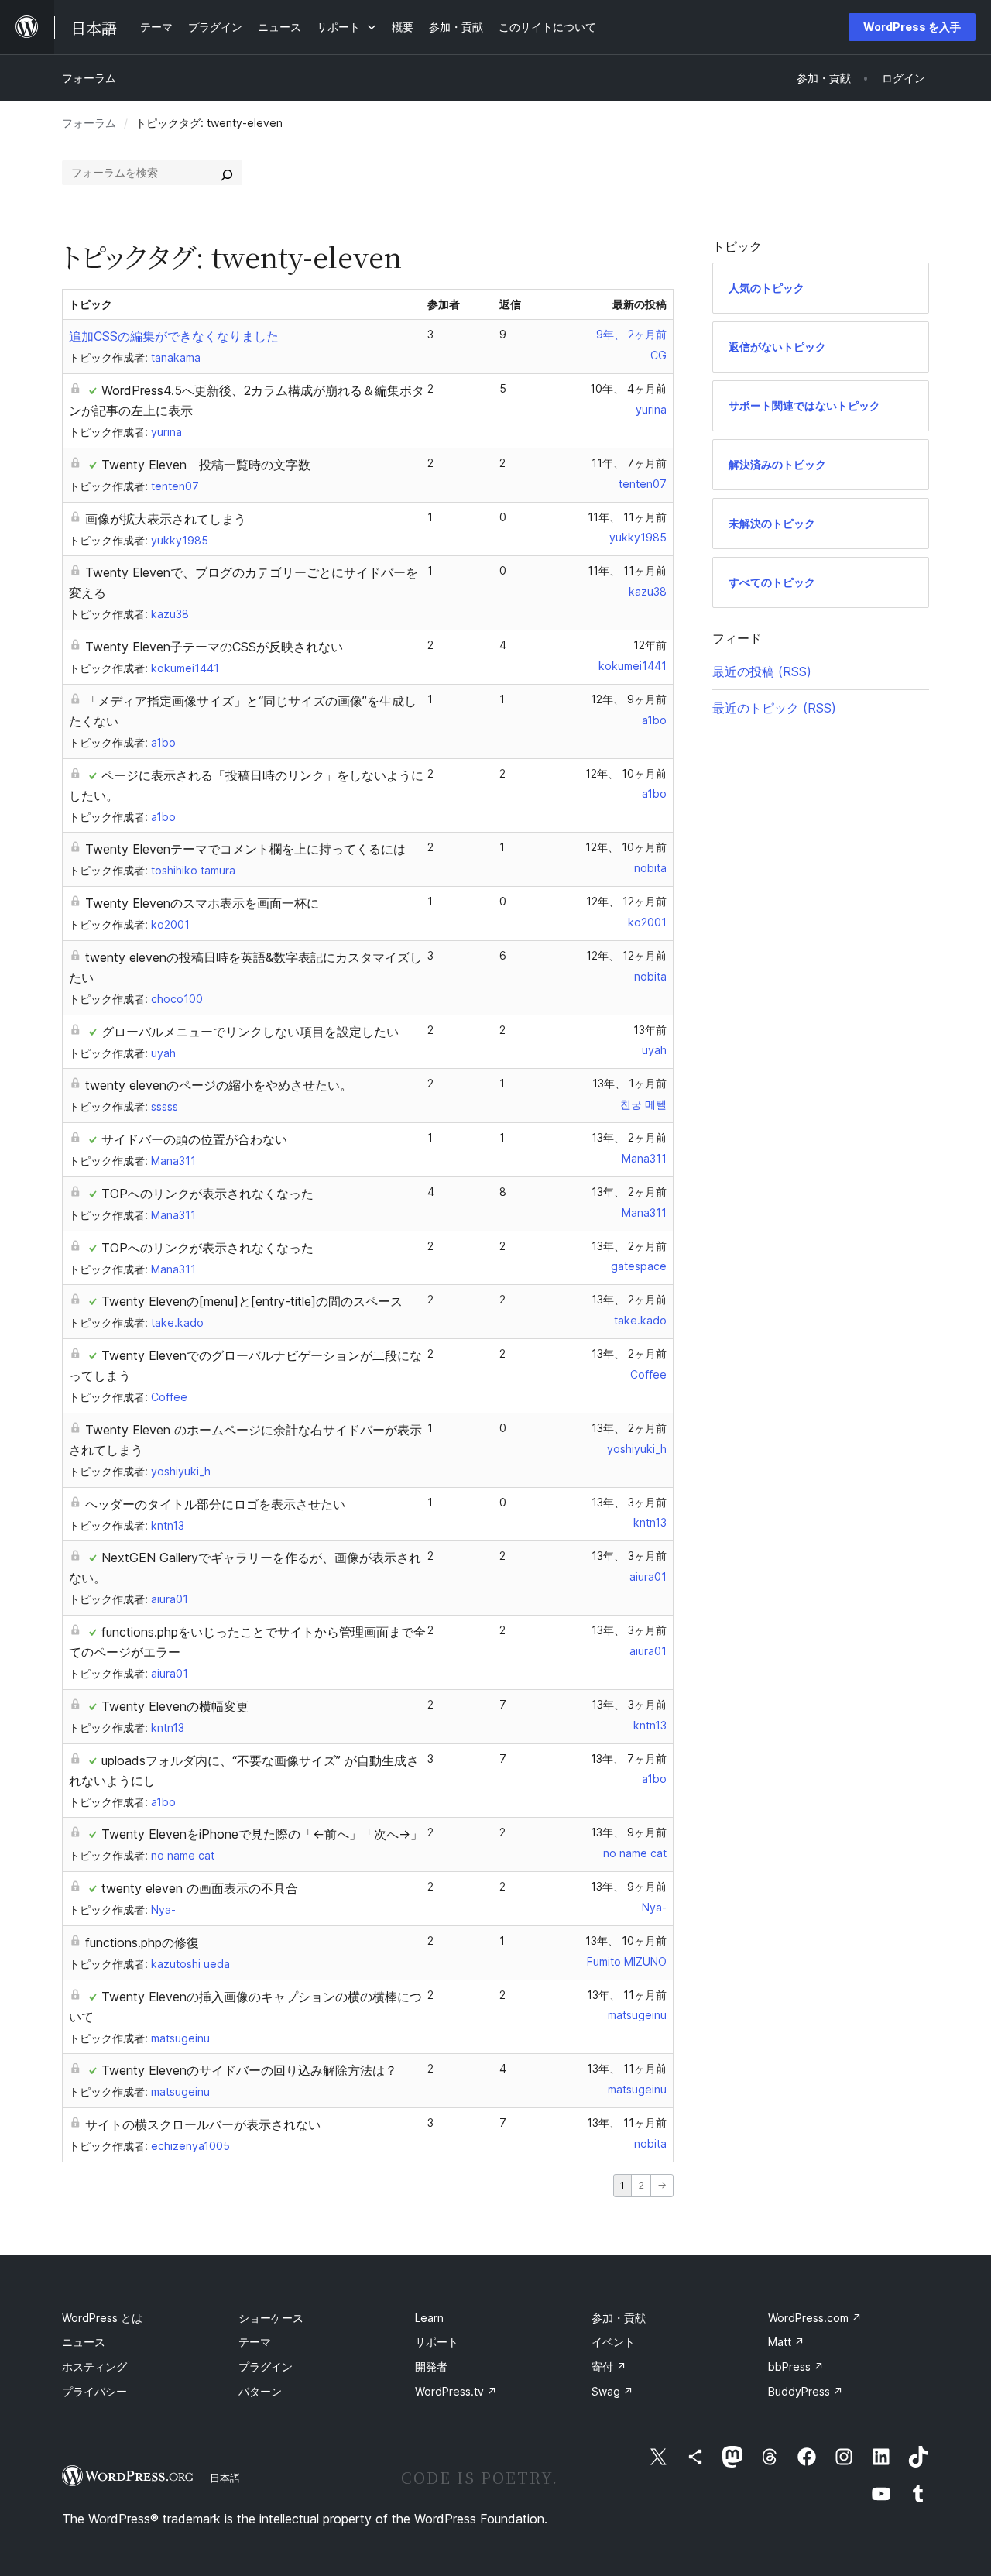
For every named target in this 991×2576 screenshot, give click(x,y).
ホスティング (94, 2366)
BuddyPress (806, 2391)
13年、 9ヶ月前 (629, 1832)
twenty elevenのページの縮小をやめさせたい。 (219, 1085)
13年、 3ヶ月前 (629, 1502)
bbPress (796, 2366)
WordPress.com (815, 2318)
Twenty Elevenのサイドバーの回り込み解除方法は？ (249, 2070)
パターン (260, 2391)
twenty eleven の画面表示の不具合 (200, 1888)
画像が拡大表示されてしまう (166, 519)
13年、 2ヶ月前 (629, 1137)
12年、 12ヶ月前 (626, 901)
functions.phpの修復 (142, 1942)
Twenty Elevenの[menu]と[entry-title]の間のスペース (252, 1301)
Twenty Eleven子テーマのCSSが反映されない (214, 647)
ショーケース (271, 2318)
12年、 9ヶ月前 (629, 699)
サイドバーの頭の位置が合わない (194, 1139)
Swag (612, 2391)
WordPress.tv (456, 2391)
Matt (786, 2342)
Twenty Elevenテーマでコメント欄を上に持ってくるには (245, 849)
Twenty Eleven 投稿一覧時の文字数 (206, 465)
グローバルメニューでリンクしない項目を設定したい (250, 1032)
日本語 (225, 2478)
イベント (613, 2342)
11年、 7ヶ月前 (629, 463)
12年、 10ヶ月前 (626, 773)
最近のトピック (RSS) (774, 708)
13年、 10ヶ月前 (626, 1941)
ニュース (84, 2342)
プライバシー (94, 2391)
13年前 (650, 1030)
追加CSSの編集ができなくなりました (174, 336)
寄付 (609, 2366)
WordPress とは (102, 2318)
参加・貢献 (619, 2318)
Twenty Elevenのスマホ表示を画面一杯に (202, 903)
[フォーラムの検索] (227, 173)
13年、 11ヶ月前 (627, 1995)
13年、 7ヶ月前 (629, 1759)
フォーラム (89, 78)
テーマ (255, 2342)
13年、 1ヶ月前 (629, 1083)
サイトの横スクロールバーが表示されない (203, 2124)
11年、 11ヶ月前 (627, 517)
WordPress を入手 (912, 27)
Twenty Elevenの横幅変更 (175, 1706)
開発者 (431, 2366)
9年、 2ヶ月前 (631, 334)
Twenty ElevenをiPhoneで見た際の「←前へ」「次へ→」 (262, 1834)
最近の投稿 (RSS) (762, 671)
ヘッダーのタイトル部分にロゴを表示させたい (215, 1504)
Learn (429, 2318)
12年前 (650, 645)
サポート (437, 2342)
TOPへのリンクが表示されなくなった (207, 1194)
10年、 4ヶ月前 (628, 388)
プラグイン (266, 2366)
